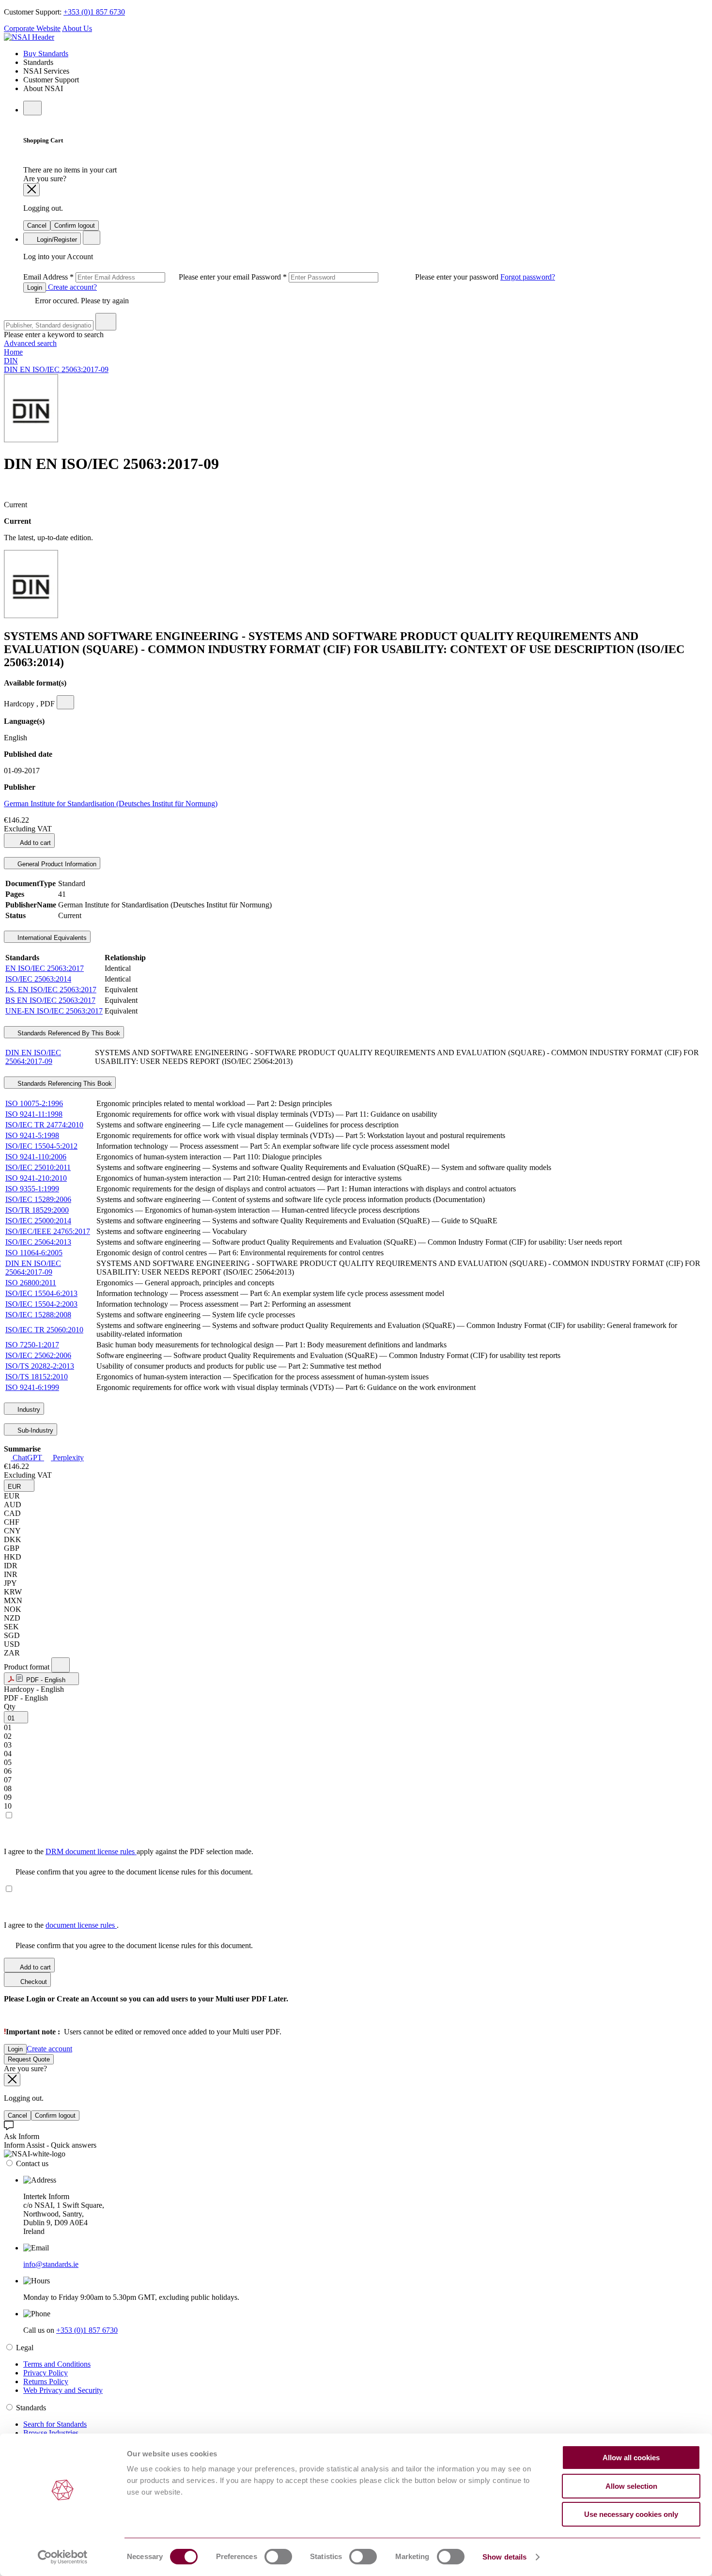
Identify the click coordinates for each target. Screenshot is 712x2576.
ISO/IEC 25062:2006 (38, 1355)
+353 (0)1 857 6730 (94, 12)
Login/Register (56, 240)
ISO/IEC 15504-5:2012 (41, 1146)
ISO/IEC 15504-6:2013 (41, 1293)
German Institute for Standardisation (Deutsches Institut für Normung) (111, 804)
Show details (504, 2557)
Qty (10, 1707)
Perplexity (67, 1458)
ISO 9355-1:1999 (32, 1189)
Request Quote (29, 2059)
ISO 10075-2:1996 (34, 1103)
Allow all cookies (631, 2458)
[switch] (278, 2557)
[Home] (29, 37)
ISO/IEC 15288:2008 (38, 1315)
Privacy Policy (46, 2373)
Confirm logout (75, 226)
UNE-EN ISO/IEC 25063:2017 (54, 1011)
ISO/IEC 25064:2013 (38, 1242)
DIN (11, 361)
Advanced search (30, 343)
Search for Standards (55, 2424)
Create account (49, 2049)
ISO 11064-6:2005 (34, 1253)
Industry (28, 1410)
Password (376, 277)
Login (35, 288)
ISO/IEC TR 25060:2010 (44, 1330)
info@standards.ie (51, 2264)
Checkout (33, 1982)
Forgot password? (528, 277)
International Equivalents (51, 938)
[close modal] (31, 190)
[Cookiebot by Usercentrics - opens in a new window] (63, 2557)
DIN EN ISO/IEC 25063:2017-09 (56, 369)
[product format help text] (61, 1665)
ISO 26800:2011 (31, 1283)
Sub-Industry (34, 1430)
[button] (19, 1486)
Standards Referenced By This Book (68, 1033)
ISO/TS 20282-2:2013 (40, 1366)
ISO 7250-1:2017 (32, 1345)
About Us (77, 28)
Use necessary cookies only (631, 2514)
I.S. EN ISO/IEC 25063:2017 (51, 990)
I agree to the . (61, 1925)
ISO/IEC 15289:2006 (38, 1199)
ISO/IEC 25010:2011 (38, 1167)
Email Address (137, 277)
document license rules (81, 1925)
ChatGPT (27, 1458)
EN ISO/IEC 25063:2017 (45, 968)
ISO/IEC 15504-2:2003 (41, 1304)
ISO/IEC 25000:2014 (38, 1221)
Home (13, 352)
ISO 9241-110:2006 (36, 1157)
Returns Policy (46, 2381)
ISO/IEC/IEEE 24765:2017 (48, 1231)
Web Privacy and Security (63, 2390)
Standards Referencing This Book (64, 1084)
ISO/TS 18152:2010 (37, 1377)
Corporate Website (32, 28)
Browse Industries (51, 2433)
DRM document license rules (91, 1851)
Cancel (37, 226)
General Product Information (56, 864)
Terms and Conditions (57, 2364)
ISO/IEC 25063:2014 (38, 979)
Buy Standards (46, 54)
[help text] (65, 702)
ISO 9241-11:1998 (34, 1114)
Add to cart (35, 843)
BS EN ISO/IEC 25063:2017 (50, 1000)
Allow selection (631, 2486)
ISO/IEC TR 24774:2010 (44, 1125)
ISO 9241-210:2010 (36, 1178)
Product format (28, 1667)
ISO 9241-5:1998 (32, 1135)
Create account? (71, 287)
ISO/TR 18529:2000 (37, 1210)
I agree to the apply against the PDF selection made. (129, 1851)
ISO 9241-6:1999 (32, 1387)
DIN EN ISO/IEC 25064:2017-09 (33, 1057)
